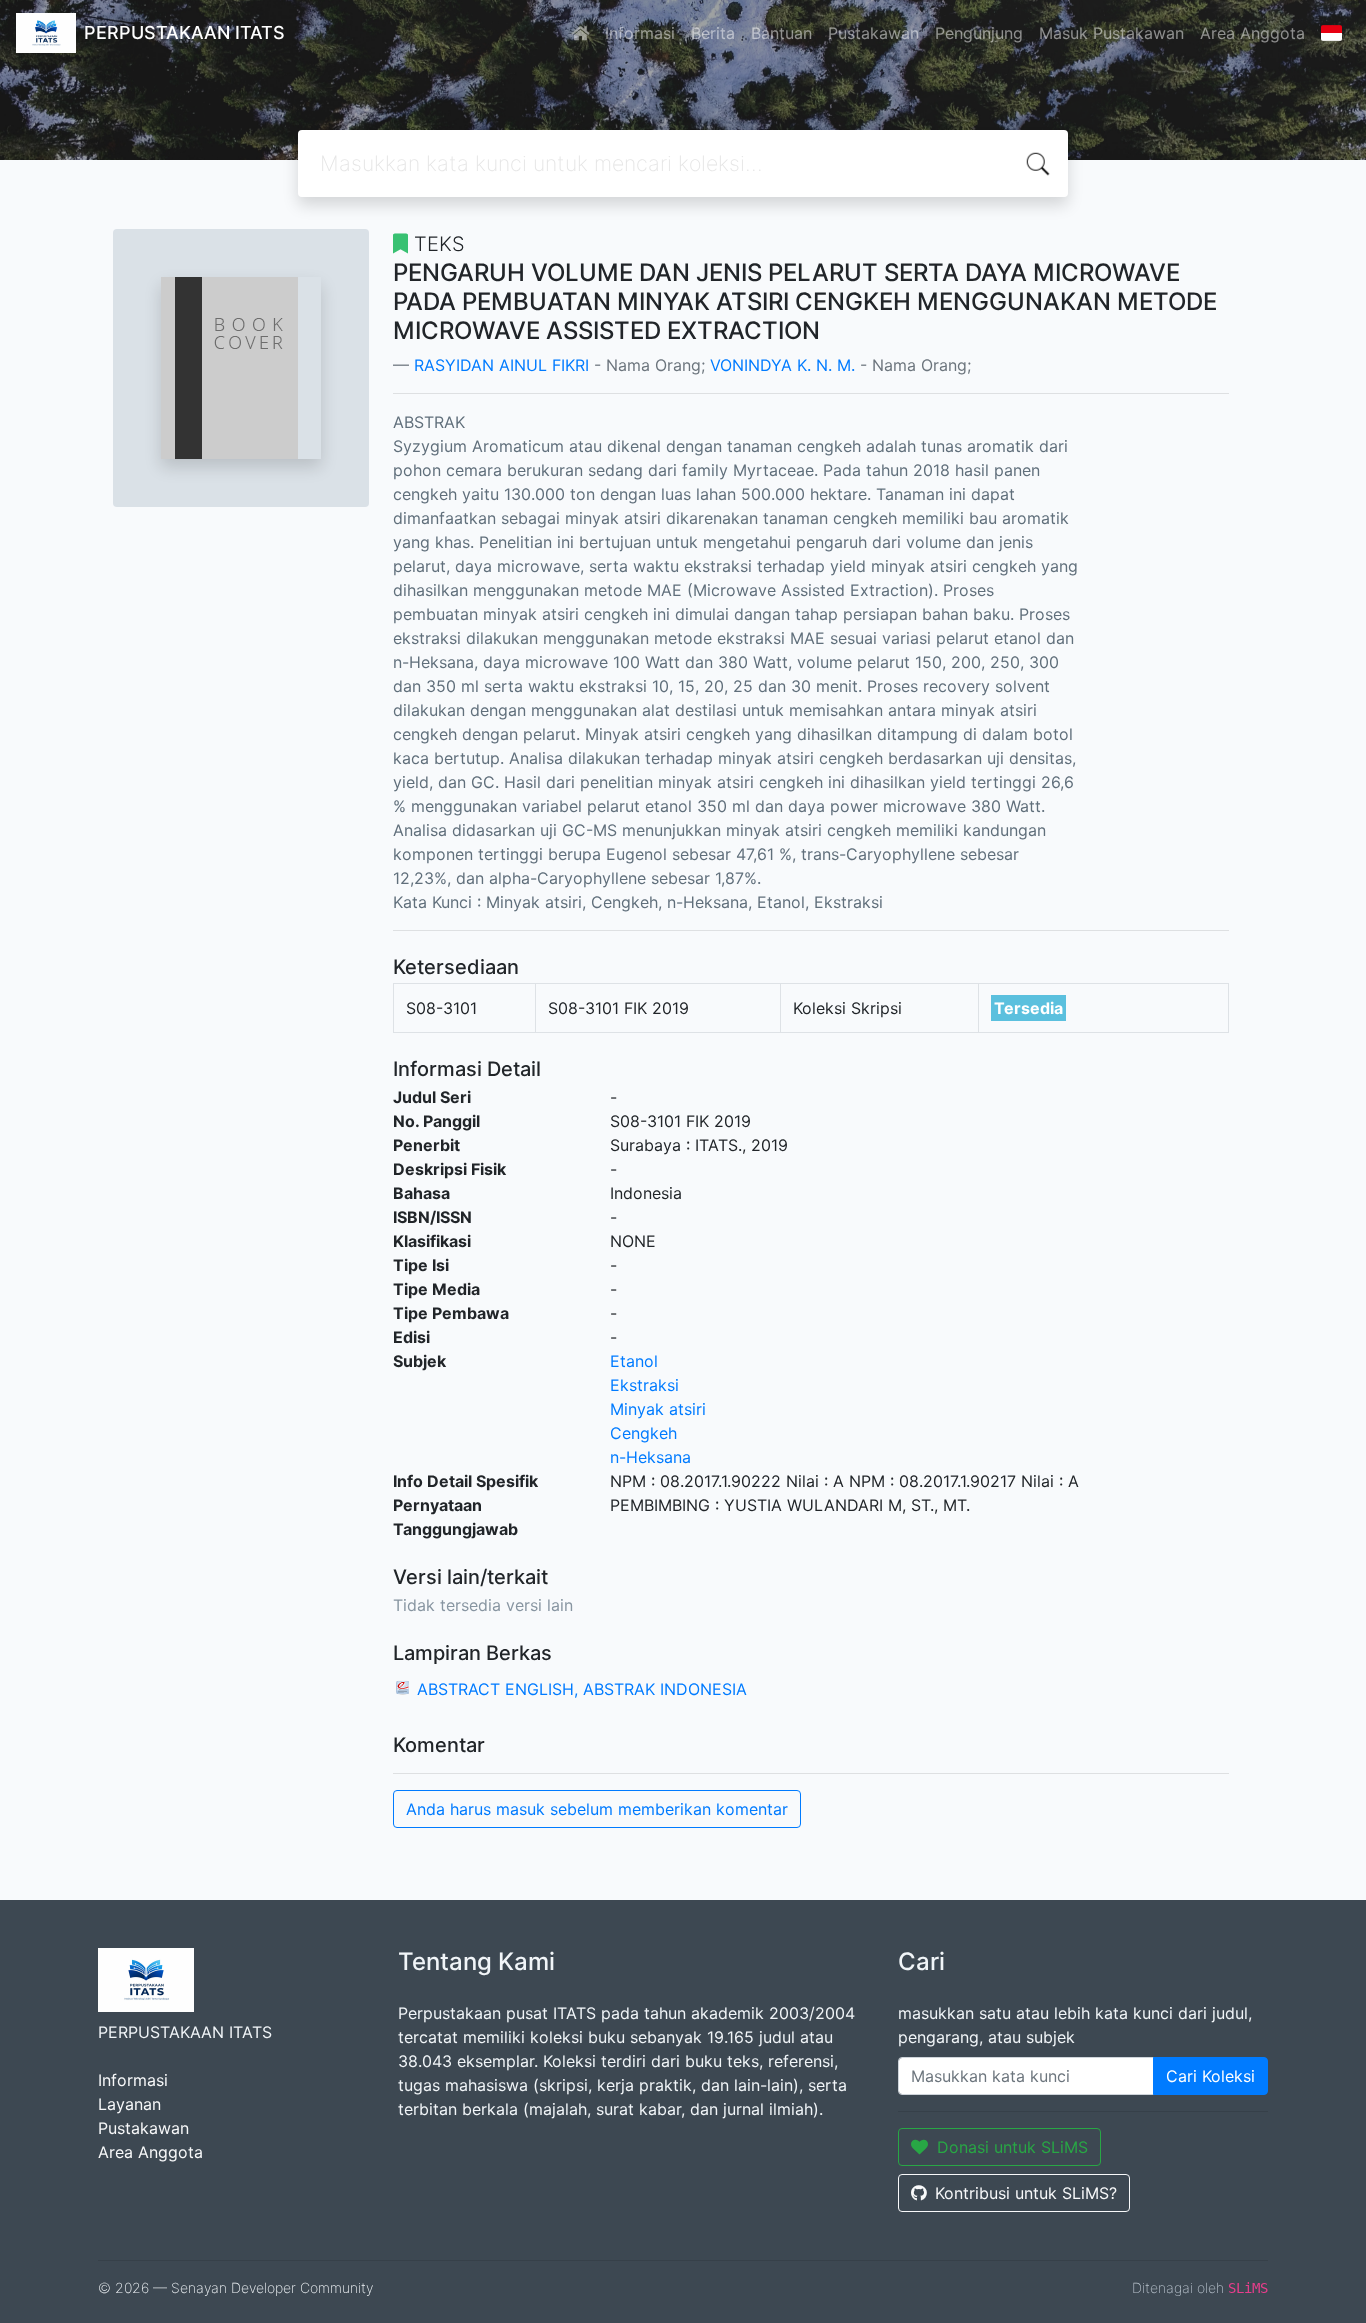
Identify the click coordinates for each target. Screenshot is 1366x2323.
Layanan (129, 2104)
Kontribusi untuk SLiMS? (1026, 2193)
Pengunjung (979, 33)
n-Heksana (650, 1457)
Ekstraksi (644, 1385)
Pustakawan (873, 33)
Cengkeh (643, 1433)
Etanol (634, 1361)
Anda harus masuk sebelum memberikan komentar (597, 1809)
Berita (713, 33)
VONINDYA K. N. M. (782, 365)
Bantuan (781, 33)
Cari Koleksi (1210, 2076)
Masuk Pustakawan (1111, 33)
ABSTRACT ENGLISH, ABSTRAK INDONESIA (582, 1689)
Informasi (640, 33)
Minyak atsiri (658, 1409)
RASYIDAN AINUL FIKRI (501, 365)
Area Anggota (1252, 33)
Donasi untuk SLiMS (1012, 2147)
